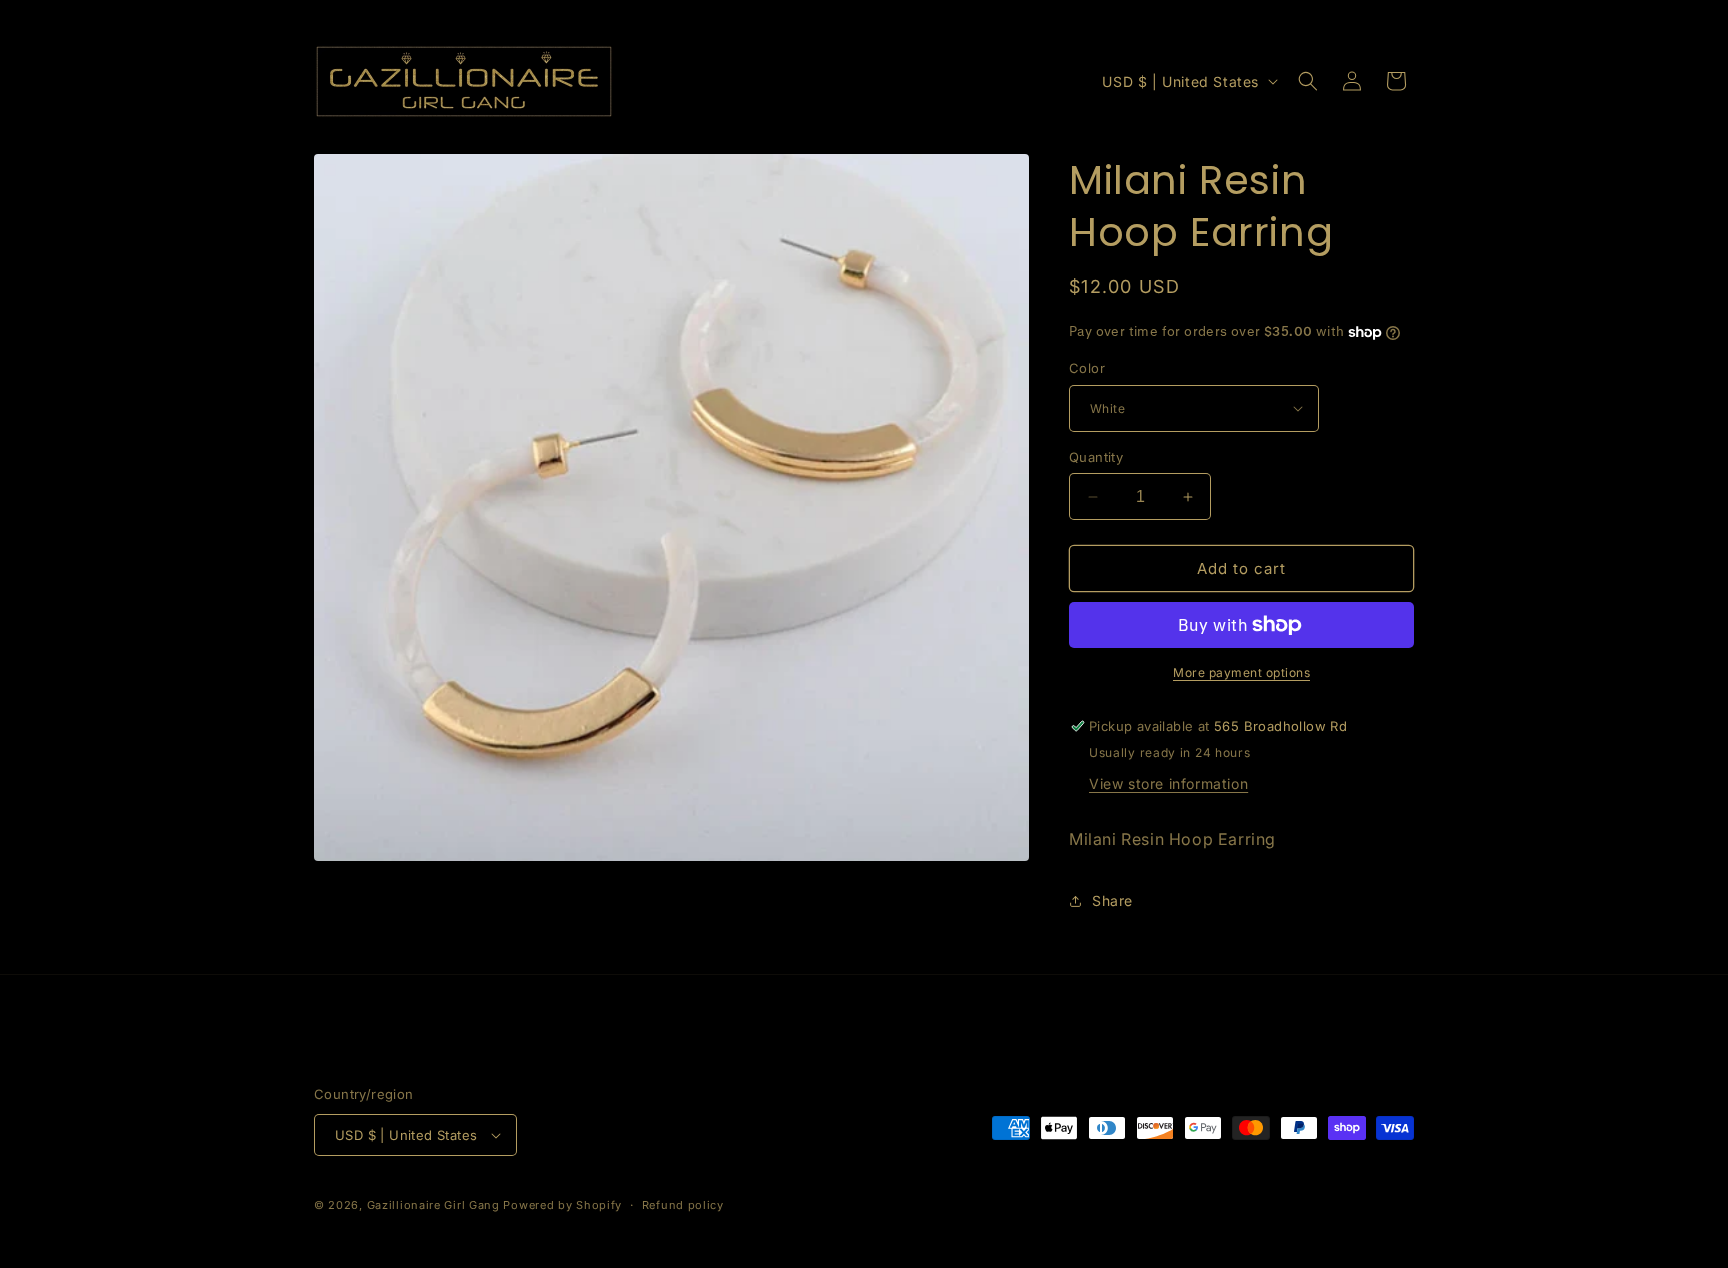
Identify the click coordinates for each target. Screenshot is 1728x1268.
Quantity (1096, 457)
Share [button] (1112, 900)
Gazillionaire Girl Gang (433, 1205)
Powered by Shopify (562, 1205)
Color (1087, 368)
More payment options (1241, 672)
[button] (1308, 81)
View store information (1168, 783)
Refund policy (683, 1205)
